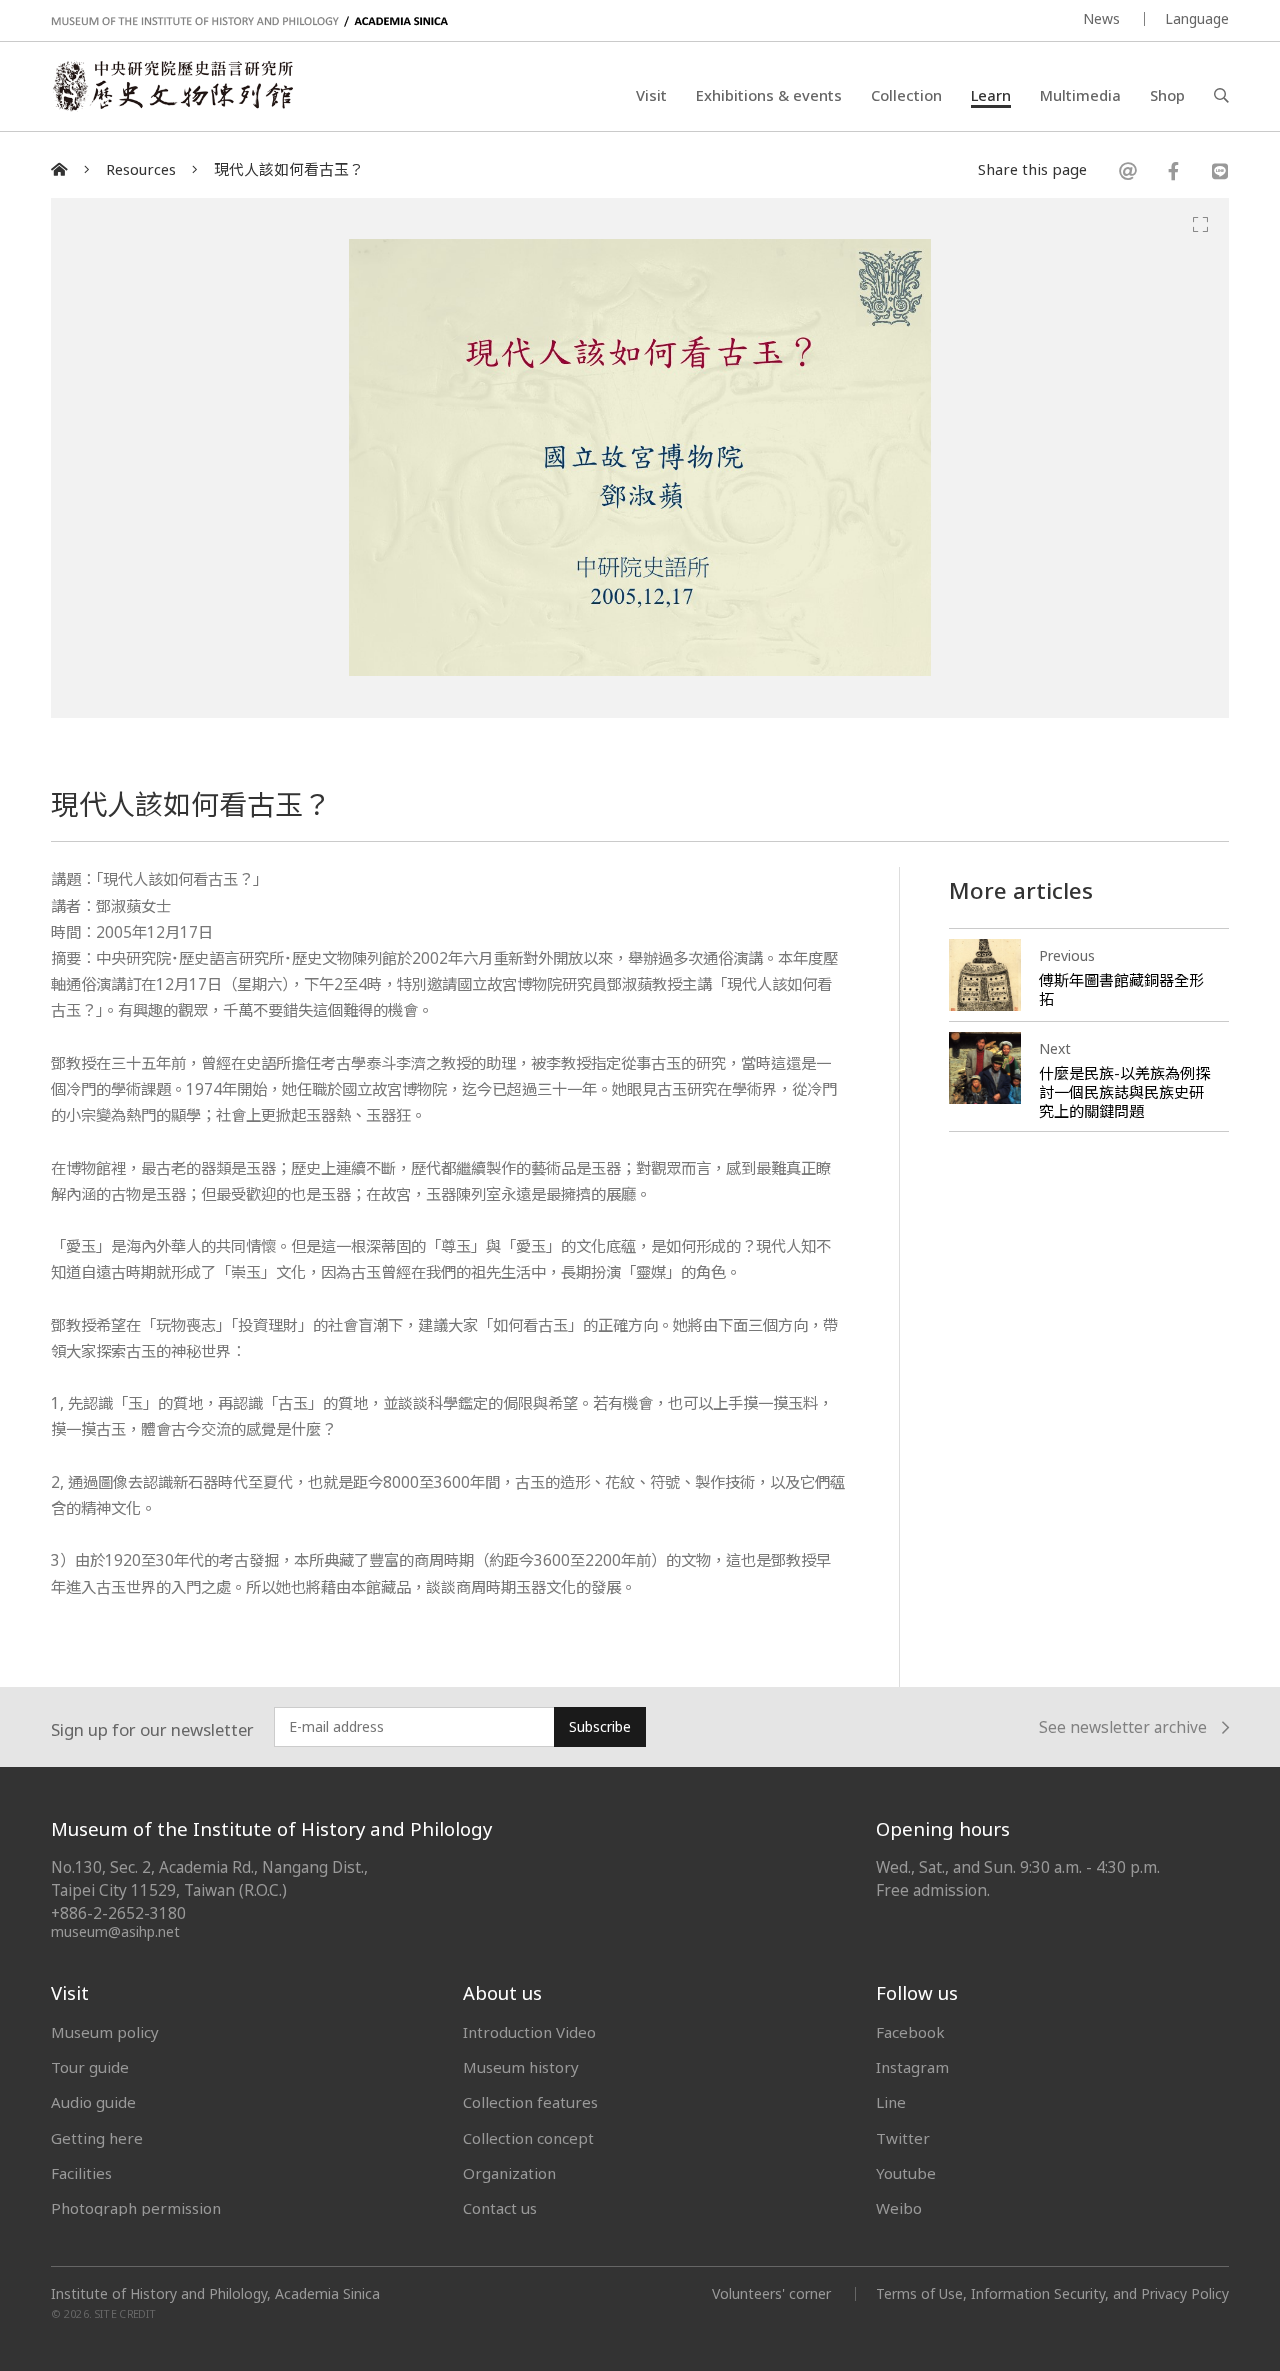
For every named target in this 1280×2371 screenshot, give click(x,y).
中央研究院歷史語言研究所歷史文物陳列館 (172, 86)
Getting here (97, 2138)
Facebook (910, 2032)
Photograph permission (136, 2208)
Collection (906, 95)
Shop (1167, 95)
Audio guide (93, 2102)
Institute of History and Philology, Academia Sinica (215, 2294)
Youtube (906, 2173)
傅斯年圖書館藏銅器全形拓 (1121, 989)
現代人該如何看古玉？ (289, 169)
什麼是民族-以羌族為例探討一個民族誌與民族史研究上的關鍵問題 (1124, 1092)
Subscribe (600, 1726)
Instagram (912, 2067)
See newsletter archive (1123, 1727)
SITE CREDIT (125, 2313)
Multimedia (1080, 95)
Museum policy (105, 2032)
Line (891, 2102)
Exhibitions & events (769, 95)
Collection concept (528, 2138)
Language (1197, 18)
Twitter (903, 2138)
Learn (991, 95)
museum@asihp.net (115, 1931)
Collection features (530, 2102)
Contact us (500, 2208)
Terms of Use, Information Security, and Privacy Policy (1052, 2293)
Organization (509, 2173)
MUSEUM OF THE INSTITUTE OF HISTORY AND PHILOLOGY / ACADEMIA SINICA (249, 21)
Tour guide (90, 2067)
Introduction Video (529, 2032)
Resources (141, 169)
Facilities (81, 2173)
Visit (651, 95)
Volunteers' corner (771, 2293)
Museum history (521, 2067)
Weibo (899, 2208)
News (1101, 18)
